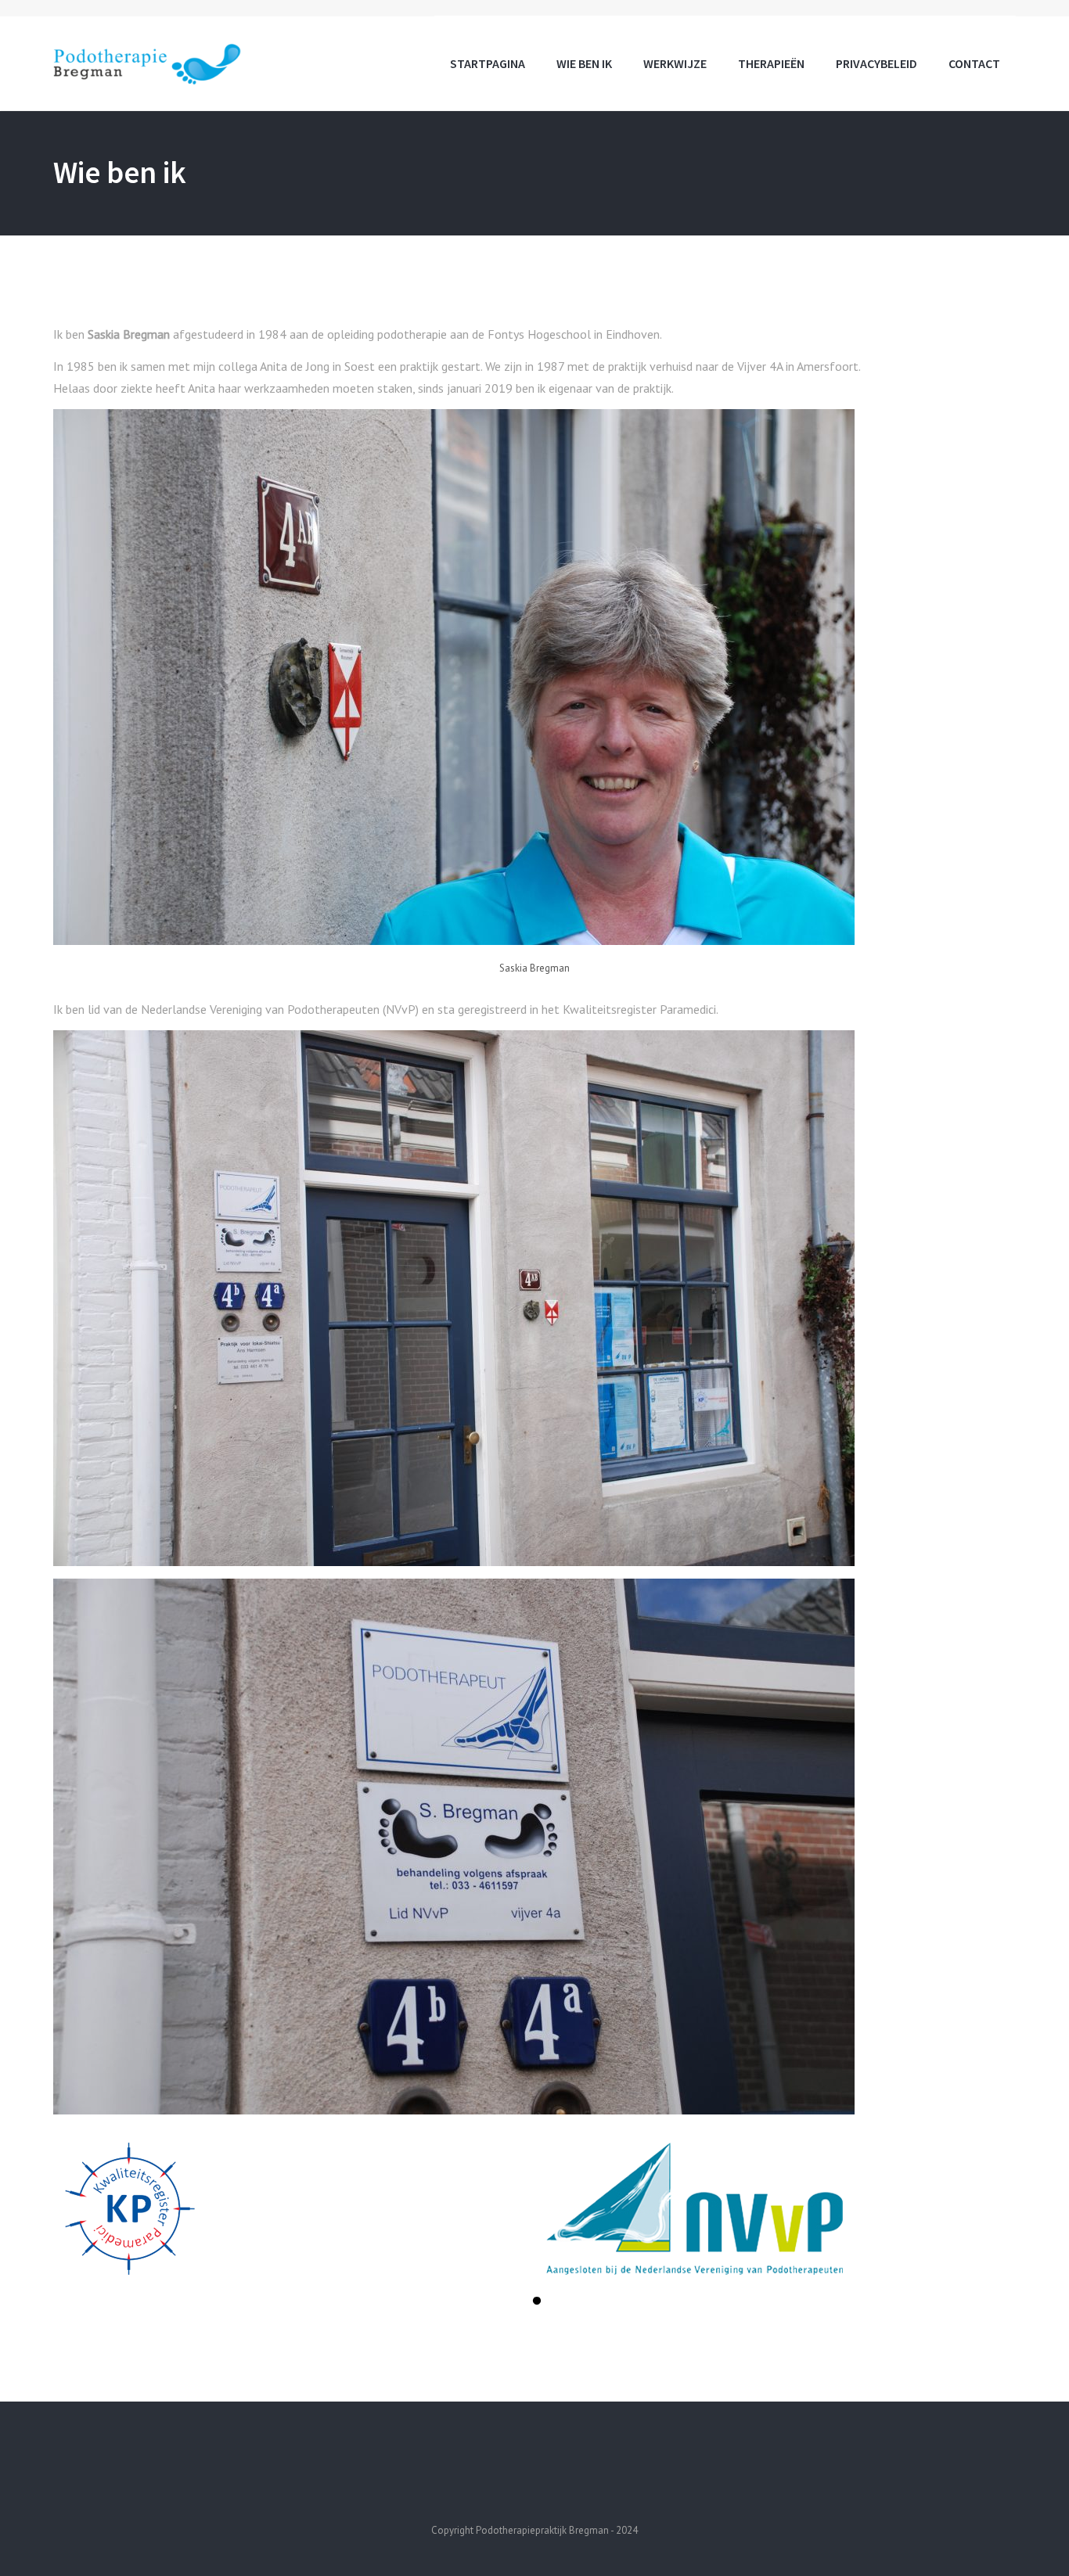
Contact (974, 63)
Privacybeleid (876, 63)
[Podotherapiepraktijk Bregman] (148, 62)
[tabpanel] (294, 2209)
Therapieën (771, 63)
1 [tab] (537, 2303)
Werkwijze (675, 63)
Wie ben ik (584, 63)
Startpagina (488, 63)
